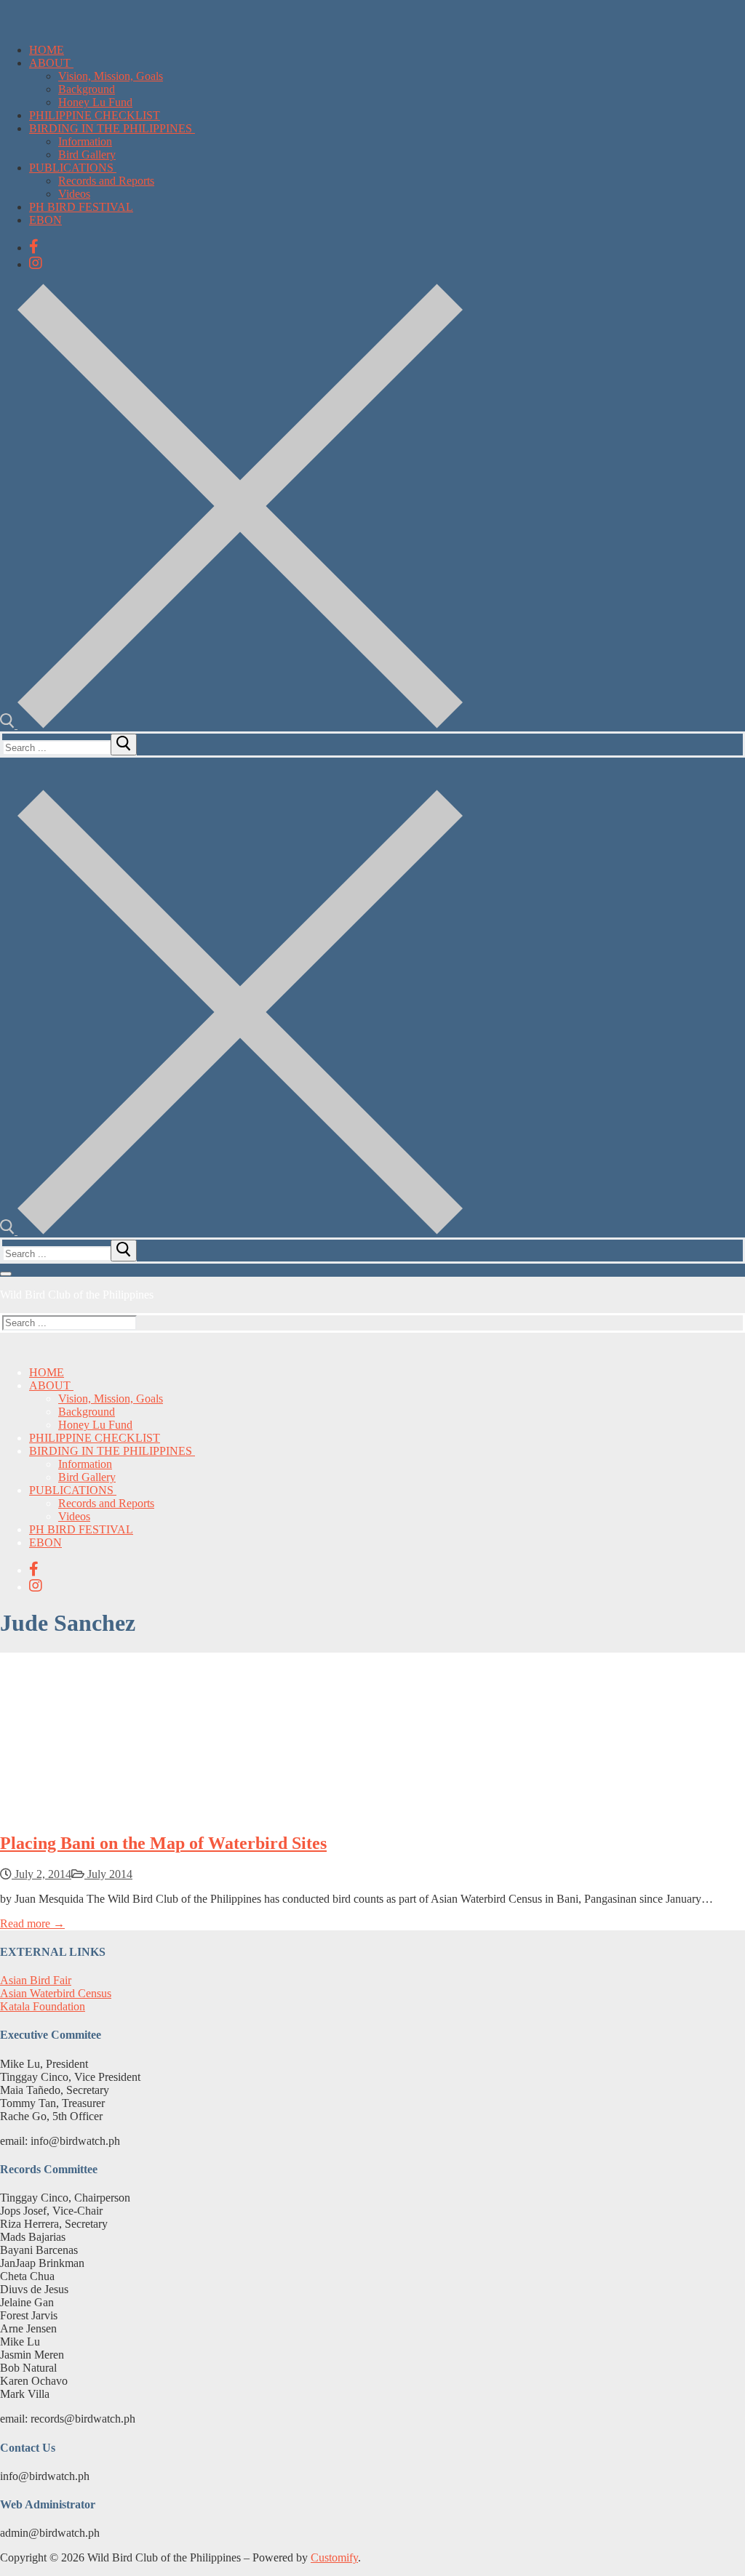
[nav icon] (6, 1274)
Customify (334, 2557)
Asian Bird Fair (36, 1980)
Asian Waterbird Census (56, 1993)
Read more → (32, 1923)
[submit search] (124, 745)
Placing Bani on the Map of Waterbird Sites (163, 1843)
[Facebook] (34, 246)
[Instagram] (36, 263)
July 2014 (108, 1874)
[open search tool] (231, 725)
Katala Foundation (43, 2006)
